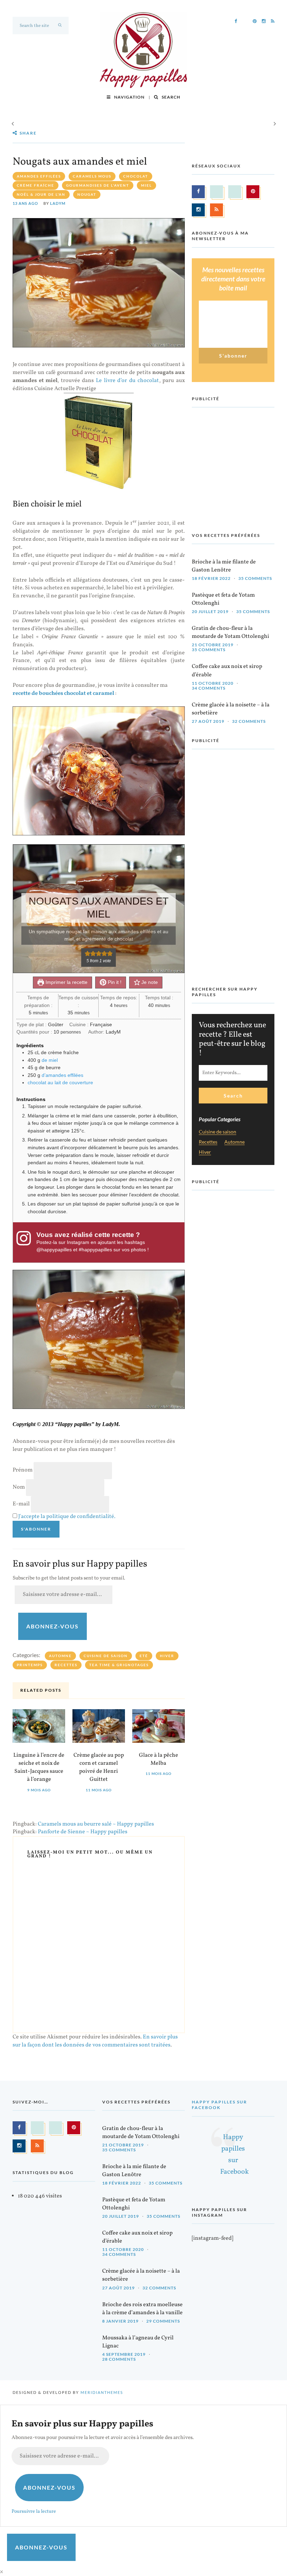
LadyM (58, 203)
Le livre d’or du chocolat (127, 381)
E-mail (21, 1504)
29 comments (163, 2321)
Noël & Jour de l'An (41, 194)
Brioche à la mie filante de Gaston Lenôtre (224, 566)
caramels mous (92, 176)
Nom (19, 1487)
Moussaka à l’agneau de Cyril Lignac (138, 2342)
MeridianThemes (102, 2392)
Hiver (167, 1656)
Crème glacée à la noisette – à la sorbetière (231, 709)
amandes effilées (39, 176)
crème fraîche (36, 185)
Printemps (30, 1665)
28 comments (119, 2359)
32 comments (249, 721)
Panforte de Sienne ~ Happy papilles (83, 1832)
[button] (87, 954)
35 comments (255, 578)
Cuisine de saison (106, 1656)
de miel (50, 1060)
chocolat (136, 176)
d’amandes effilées (62, 1075)
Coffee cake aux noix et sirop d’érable (227, 671)
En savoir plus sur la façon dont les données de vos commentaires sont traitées (95, 2041)
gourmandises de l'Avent (98, 185)
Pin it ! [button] (114, 982)
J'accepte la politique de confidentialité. (67, 1517)
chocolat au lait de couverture (60, 1082)
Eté (144, 1656)
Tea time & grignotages (119, 1665)
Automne (60, 1656)
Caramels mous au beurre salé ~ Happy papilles (96, 1824)
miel (146, 185)
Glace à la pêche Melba (159, 1759)
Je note (149, 982)
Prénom (23, 1470)
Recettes (66, 1665)
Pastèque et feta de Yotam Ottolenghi (223, 599)
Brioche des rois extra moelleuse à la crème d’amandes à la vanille (142, 2309)
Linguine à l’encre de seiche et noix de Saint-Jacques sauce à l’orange (39, 1768)
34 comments (209, 688)
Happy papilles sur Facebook (219, 2105)
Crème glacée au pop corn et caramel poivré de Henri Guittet (99, 1768)
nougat (87, 194)
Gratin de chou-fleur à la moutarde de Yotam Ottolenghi (230, 632)
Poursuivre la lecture (34, 2512)
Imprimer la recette (66, 982)
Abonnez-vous (52, 1626)
